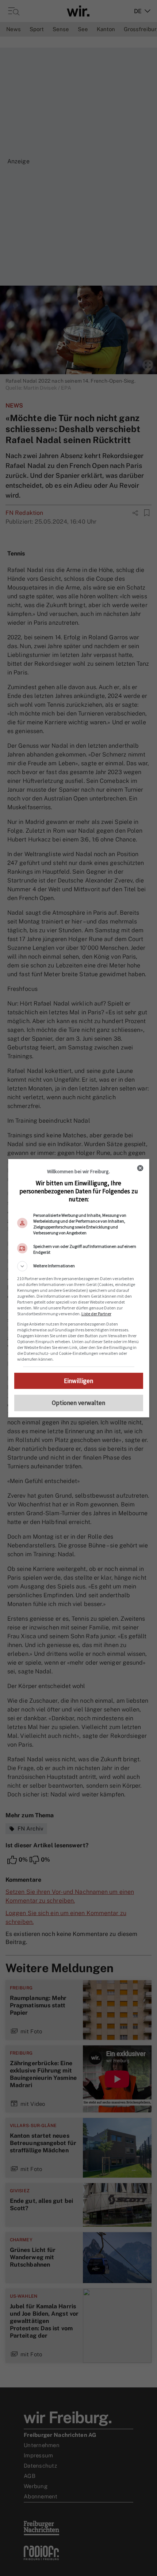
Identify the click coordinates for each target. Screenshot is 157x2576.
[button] (79, 1266)
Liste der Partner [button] (96, 1314)
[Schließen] (140, 1168)
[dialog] (79, 1288)
